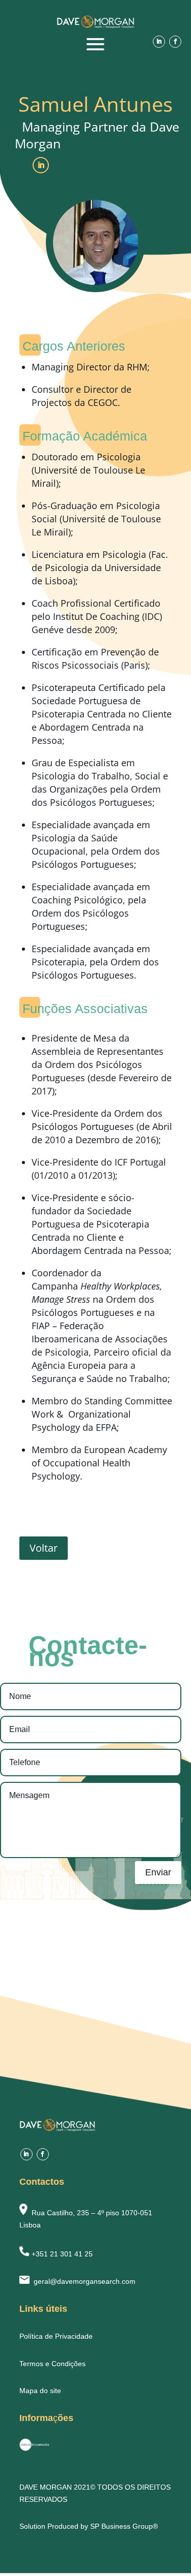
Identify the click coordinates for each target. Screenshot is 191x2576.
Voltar (44, 1548)
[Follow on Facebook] (175, 42)
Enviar (158, 1872)
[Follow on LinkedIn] (159, 42)
